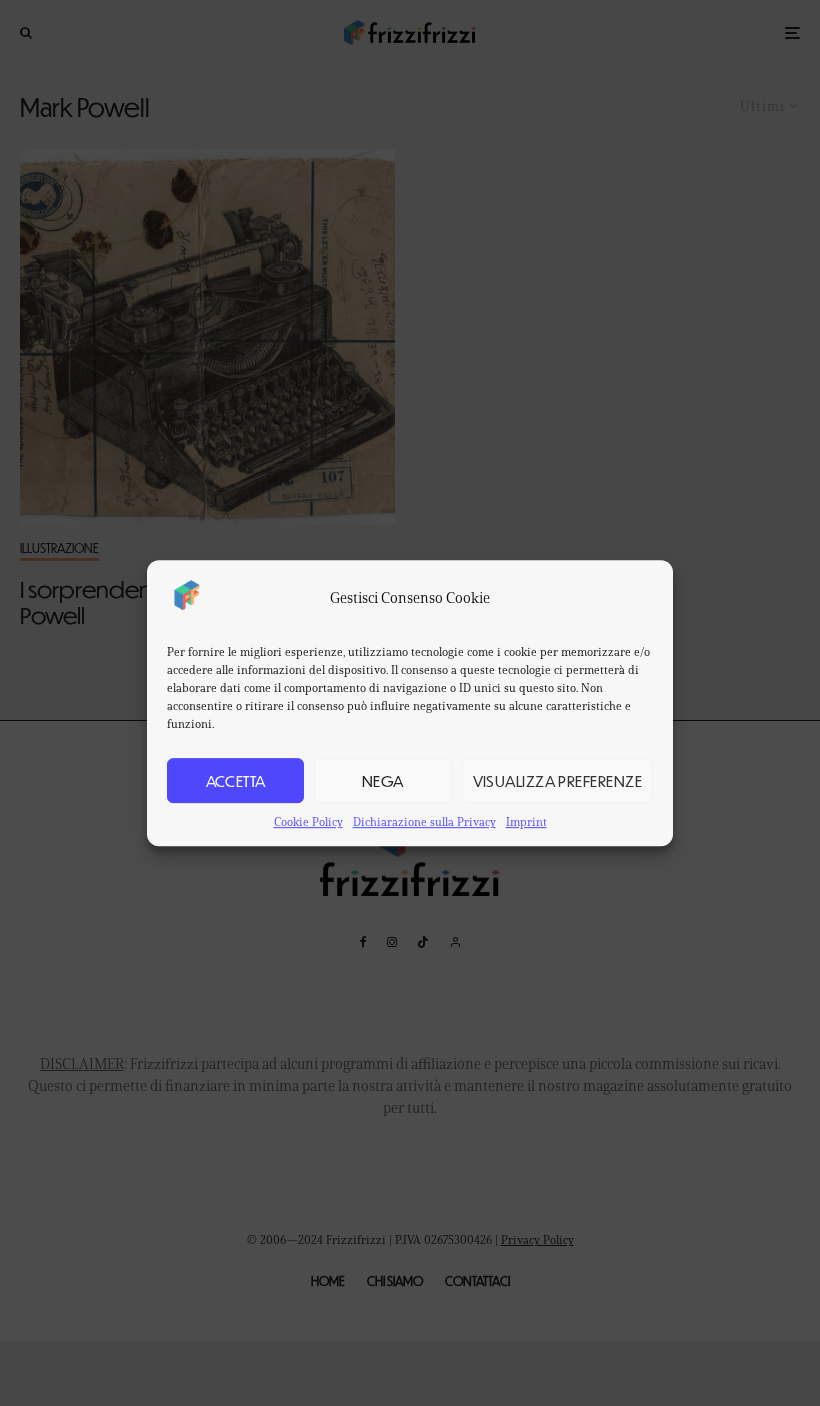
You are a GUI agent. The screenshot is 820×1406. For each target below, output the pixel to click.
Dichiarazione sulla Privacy (424, 821)
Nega (383, 780)
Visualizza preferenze (557, 780)
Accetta (236, 780)
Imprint (526, 821)
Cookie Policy (308, 821)
